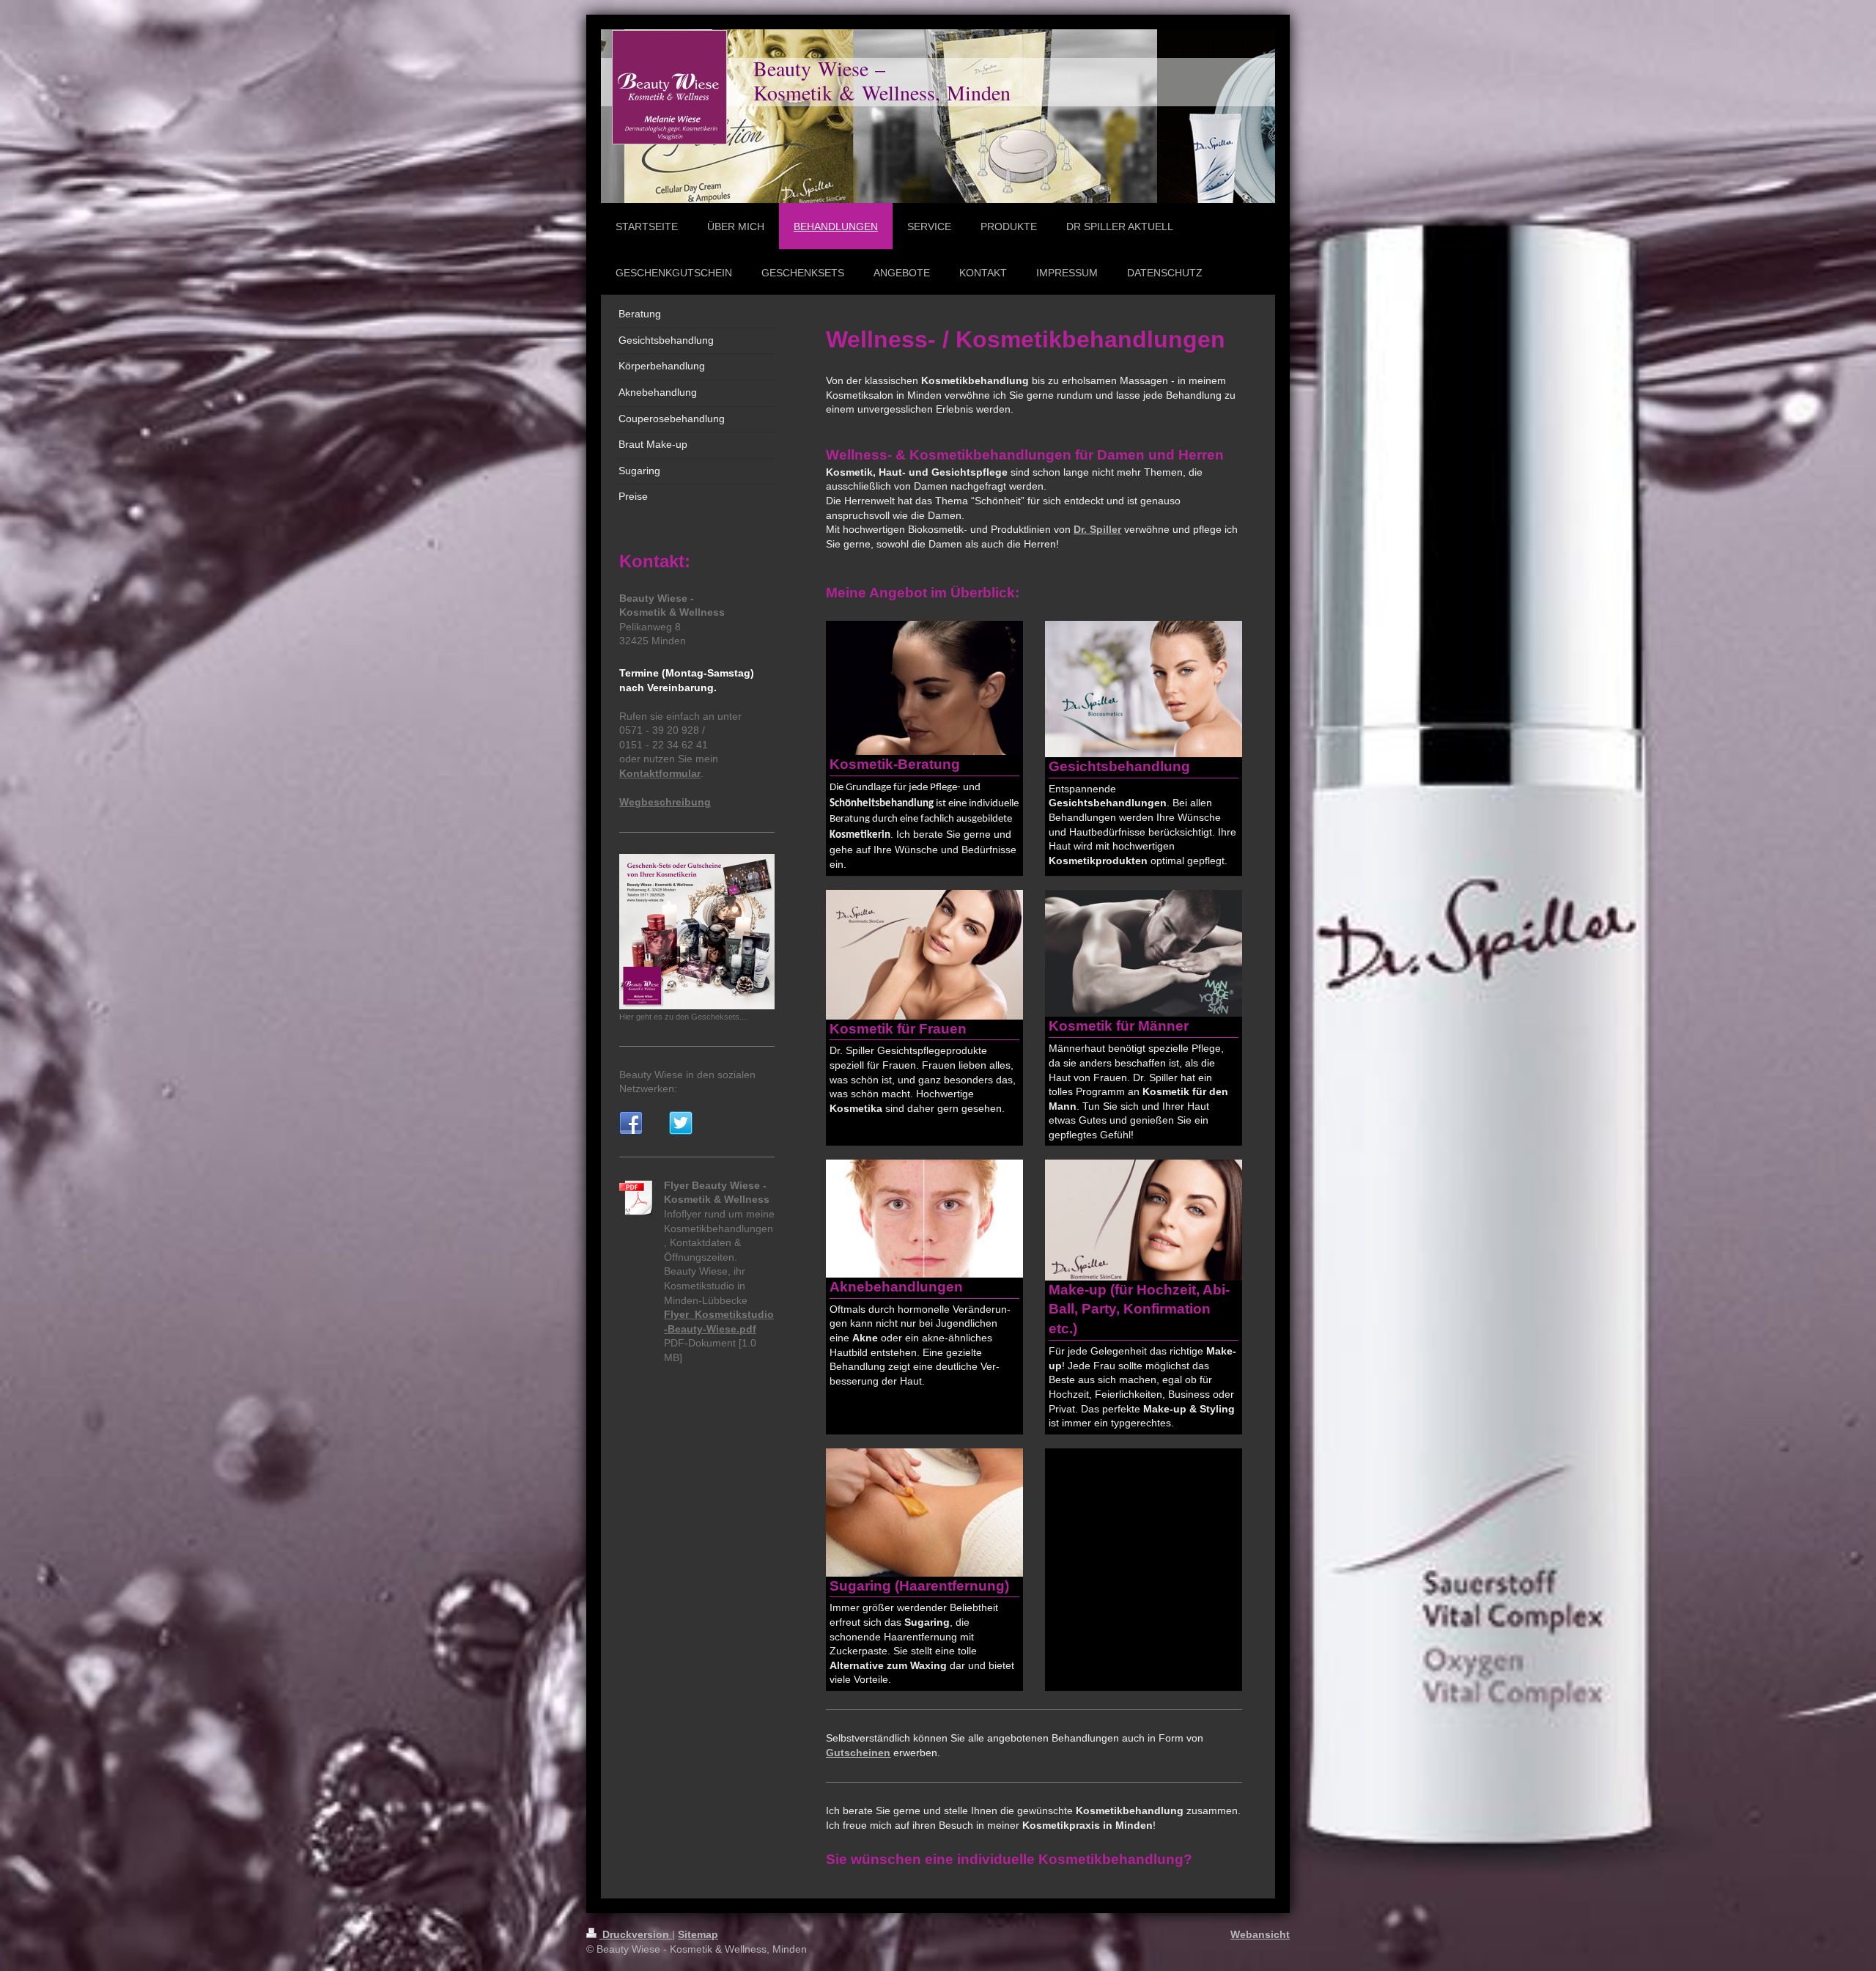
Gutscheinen (858, 1753)
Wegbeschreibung (665, 802)
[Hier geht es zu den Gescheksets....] (697, 932)
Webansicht (1260, 1934)
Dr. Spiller (1097, 529)
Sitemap (698, 1934)
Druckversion (636, 1934)
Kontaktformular (660, 773)
